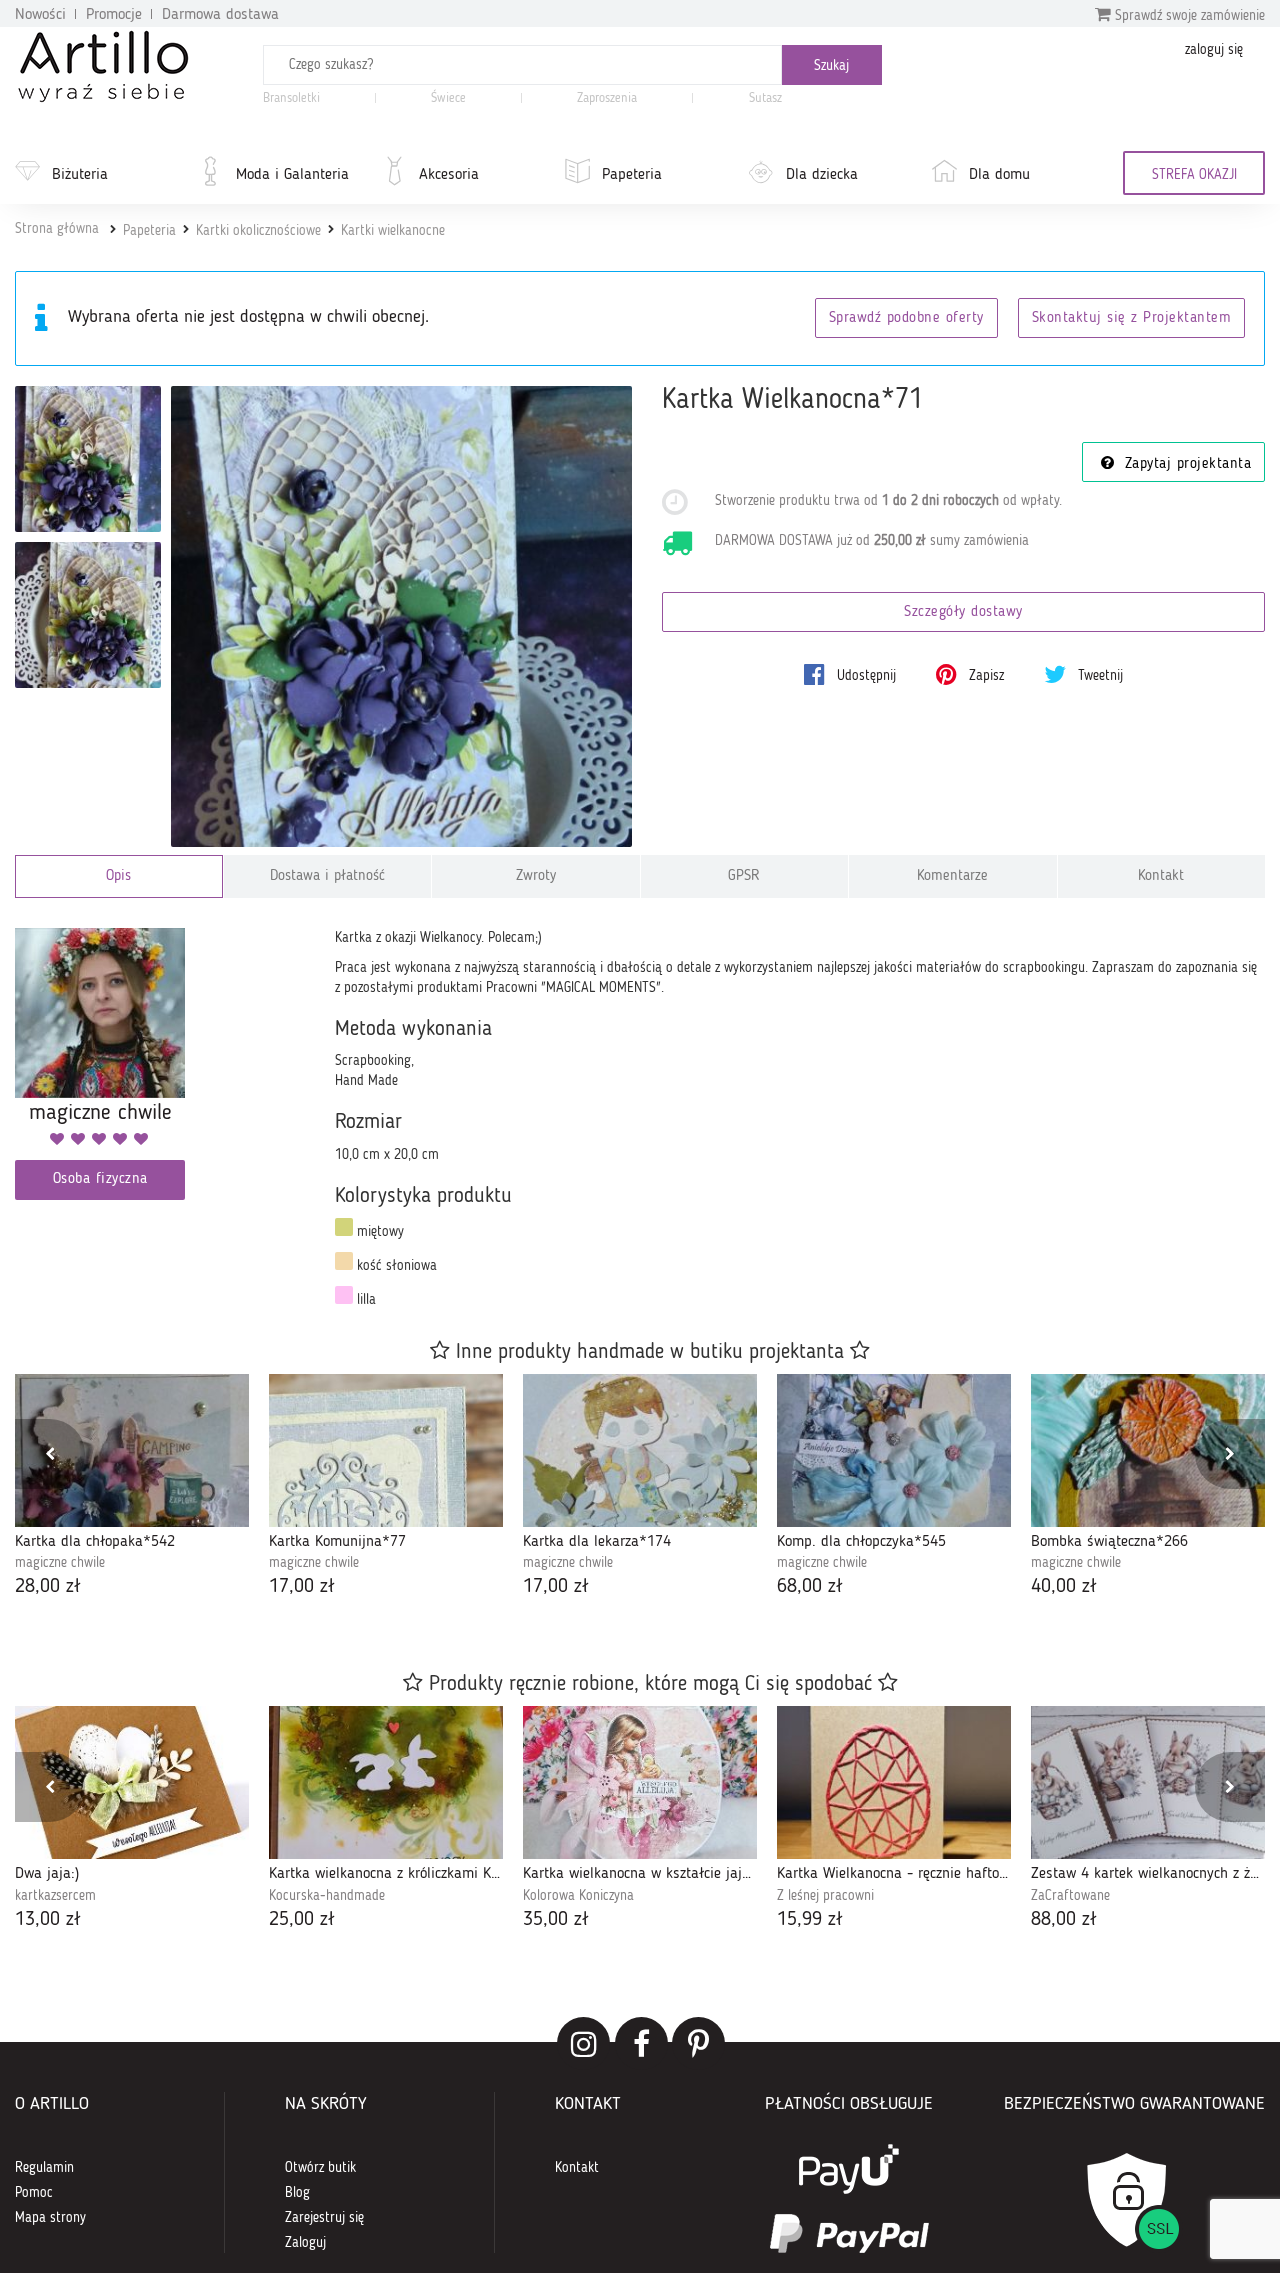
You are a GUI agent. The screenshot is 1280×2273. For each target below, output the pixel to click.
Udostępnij (864, 676)
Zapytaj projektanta (1185, 464)
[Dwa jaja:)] (132, 1782)
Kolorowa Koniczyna (578, 1896)
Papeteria (632, 175)
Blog (297, 2193)
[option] (132, 1488)
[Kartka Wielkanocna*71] (401, 616)
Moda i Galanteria (292, 175)
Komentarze (952, 876)
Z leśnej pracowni (825, 1896)
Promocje (114, 15)
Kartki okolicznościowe (258, 231)
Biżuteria (80, 175)
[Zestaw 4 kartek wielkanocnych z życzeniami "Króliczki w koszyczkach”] (1148, 1782)
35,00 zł (556, 1920)
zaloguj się (1214, 50)
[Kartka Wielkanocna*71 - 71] (88, 459)
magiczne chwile (60, 1563)
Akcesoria (449, 175)
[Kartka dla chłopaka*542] (132, 1450)
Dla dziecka (822, 175)
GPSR (744, 876)
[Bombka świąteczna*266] (1148, 1450)
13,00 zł (48, 1920)
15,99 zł (810, 1920)
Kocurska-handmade (327, 1896)
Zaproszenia (607, 98)
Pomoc (34, 2193)
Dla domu (999, 175)
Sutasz (765, 98)
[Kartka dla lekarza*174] (640, 1450)
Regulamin (44, 2168)
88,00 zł (1064, 1920)
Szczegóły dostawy (963, 612)
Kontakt (1161, 876)
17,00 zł (302, 1587)
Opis (118, 876)
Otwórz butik (320, 2168)
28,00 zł (48, 1587)
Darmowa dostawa (220, 15)
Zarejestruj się (324, 2218)
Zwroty (536, 876)
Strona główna (57, 229)
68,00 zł (810, 1587)
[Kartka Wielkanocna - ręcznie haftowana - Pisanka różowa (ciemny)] (894, 1782)
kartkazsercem (55, 1896)
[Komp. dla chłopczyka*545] (894, 1450)
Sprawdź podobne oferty (906, 318)
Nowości (40, 15)
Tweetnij (1098, 676)
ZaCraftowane (1070, 1896)
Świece (448, 98)
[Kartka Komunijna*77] (386, 1450)
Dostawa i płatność (327, 876)
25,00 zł (302, 1920)
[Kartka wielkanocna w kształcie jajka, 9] (640, 1782)
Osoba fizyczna (100, 1179)
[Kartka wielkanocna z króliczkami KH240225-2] (386, 1782)
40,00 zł (1064, 1587)
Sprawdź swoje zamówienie (1188, 16)
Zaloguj (305, 2243)
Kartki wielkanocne (393, 231)
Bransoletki (291, 98)
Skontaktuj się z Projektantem (1132, 318)
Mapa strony (50, 2218)
